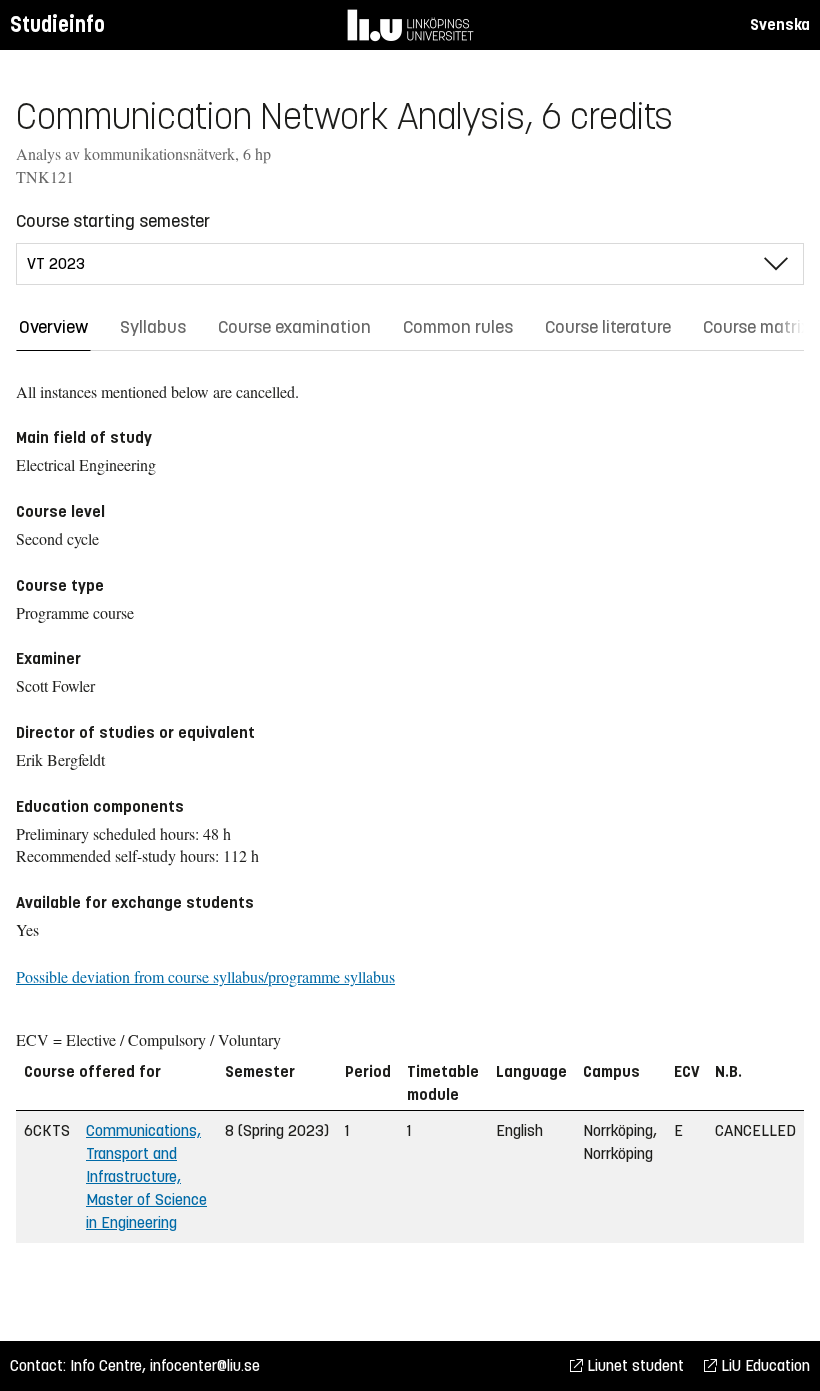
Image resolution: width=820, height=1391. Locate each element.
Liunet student (633, 1365)
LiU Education (763, 1365)
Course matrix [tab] (756, 327)
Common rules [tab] (458, 327)
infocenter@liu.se (205, 1365)
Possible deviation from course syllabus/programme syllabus (205, 976)
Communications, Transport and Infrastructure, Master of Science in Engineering (146, 1176)
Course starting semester (113, 221)
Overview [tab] (53, 327)
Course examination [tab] (294, 327)
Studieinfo (57, 24)
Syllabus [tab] (153, 327)
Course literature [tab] (608, 327)
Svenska (780, 24)
